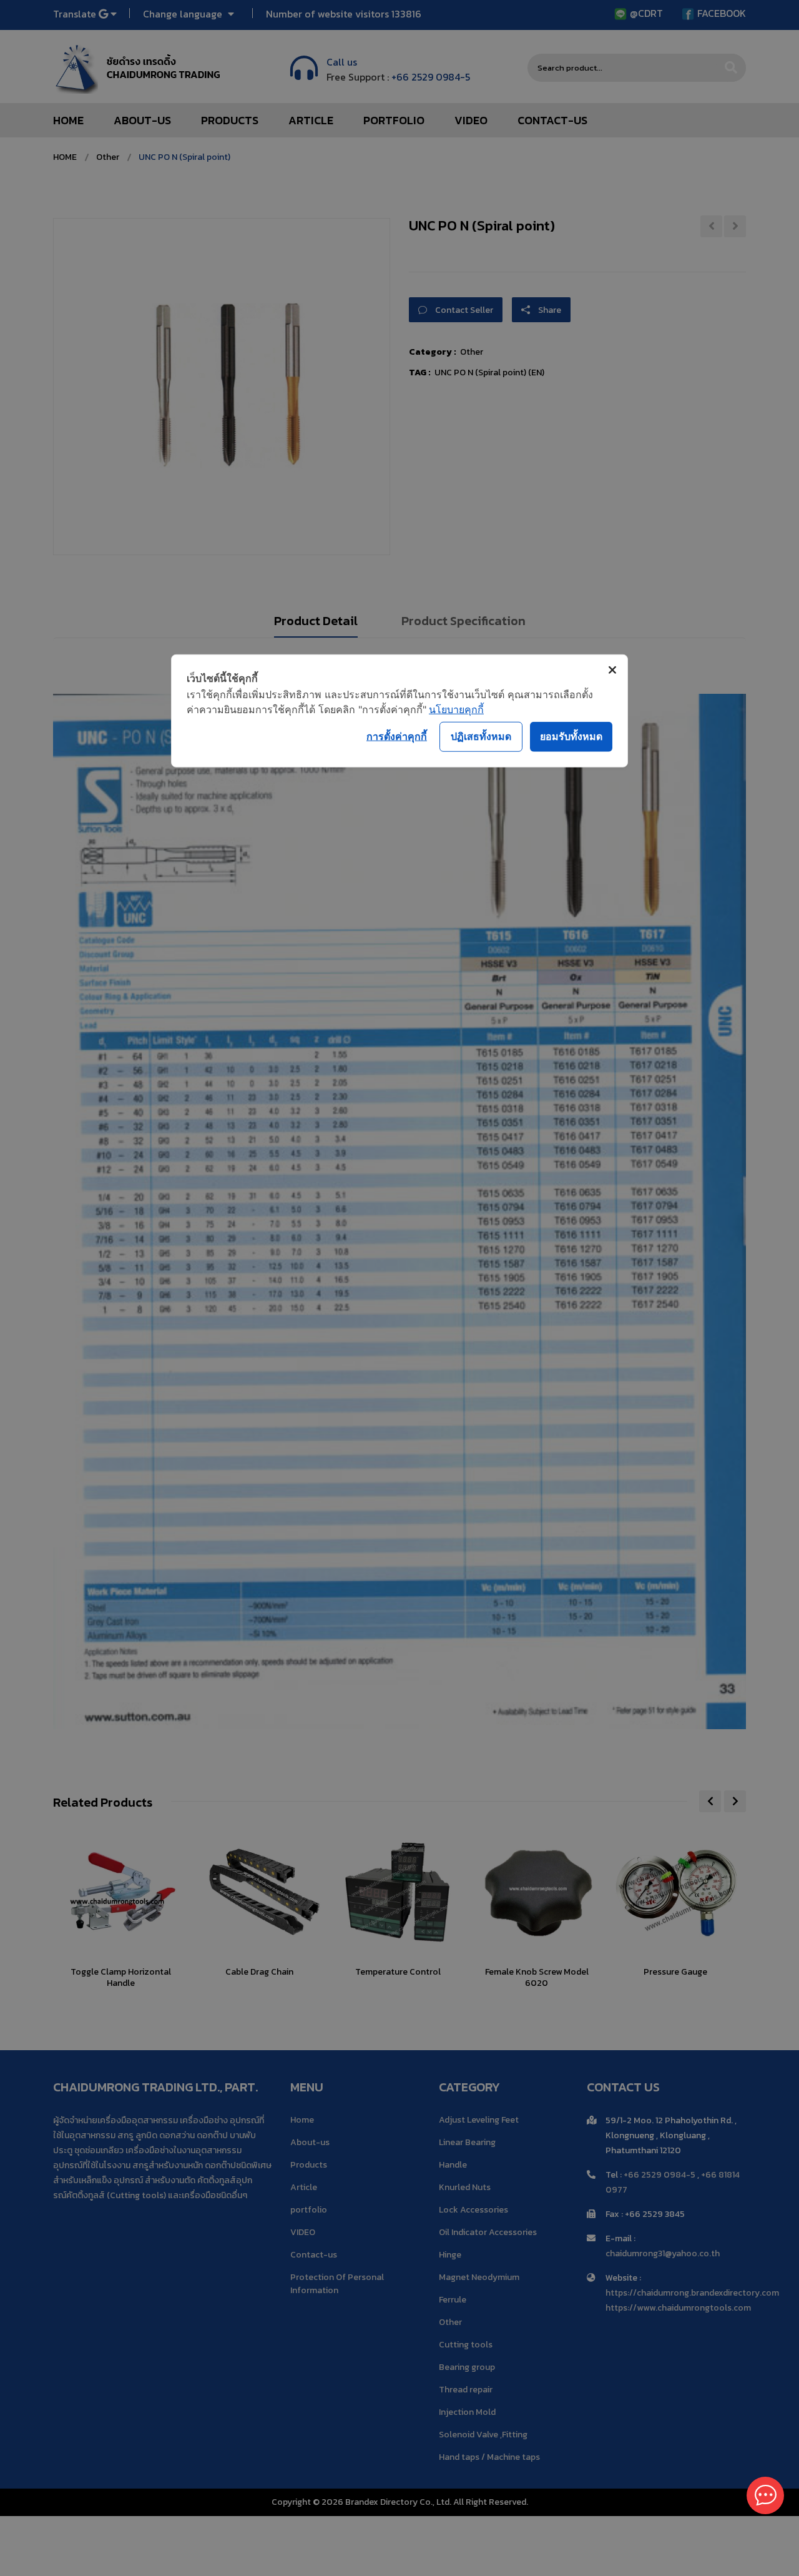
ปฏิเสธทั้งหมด (481, 736)
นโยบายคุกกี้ (456, 709)
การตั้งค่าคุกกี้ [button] (397, 736)
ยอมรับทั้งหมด (571, 736)
